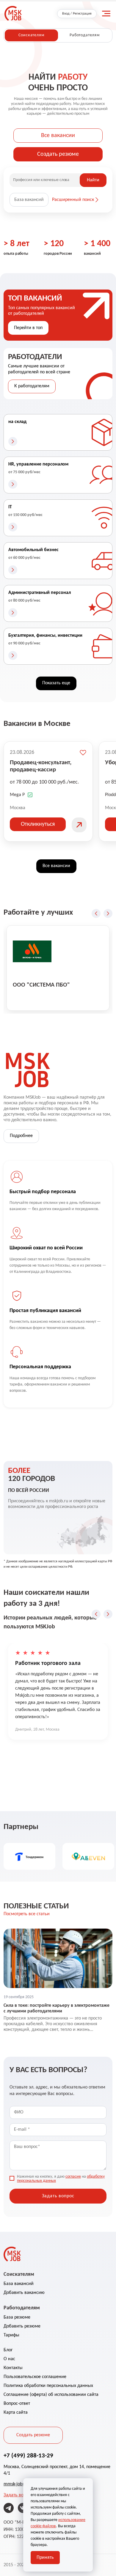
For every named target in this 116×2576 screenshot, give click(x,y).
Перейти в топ (28, 328)
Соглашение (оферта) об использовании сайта (51, 2395)
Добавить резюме (22, 2326)
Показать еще (56, 683)
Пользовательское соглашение (35, 2377)
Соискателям (31, 35)
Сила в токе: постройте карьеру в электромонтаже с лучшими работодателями (57, 2008)
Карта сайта (16, 2413)
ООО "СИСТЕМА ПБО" (41, 985)
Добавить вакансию (24, 2293)
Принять (45, 2558)
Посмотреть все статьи (27, 1914)
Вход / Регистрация (77, 14)
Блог (8, 2350)
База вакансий (29, 200)
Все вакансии (58, 136)
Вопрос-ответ (17, 2404)
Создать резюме (58, 154)
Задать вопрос (18, 2495)
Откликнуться (38, 824)
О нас (9, 2359)
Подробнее (21, 1136)
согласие (73, 2177)
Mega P (17, 795)
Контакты (13, 2368)
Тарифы (11, 2335)
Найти (93, 180)
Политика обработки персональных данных (48, 2386)
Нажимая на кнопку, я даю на (61, 2179)
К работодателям (32, 386)
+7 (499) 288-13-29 (28, 2456)
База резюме (17, 2317)
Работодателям (85, 35)
